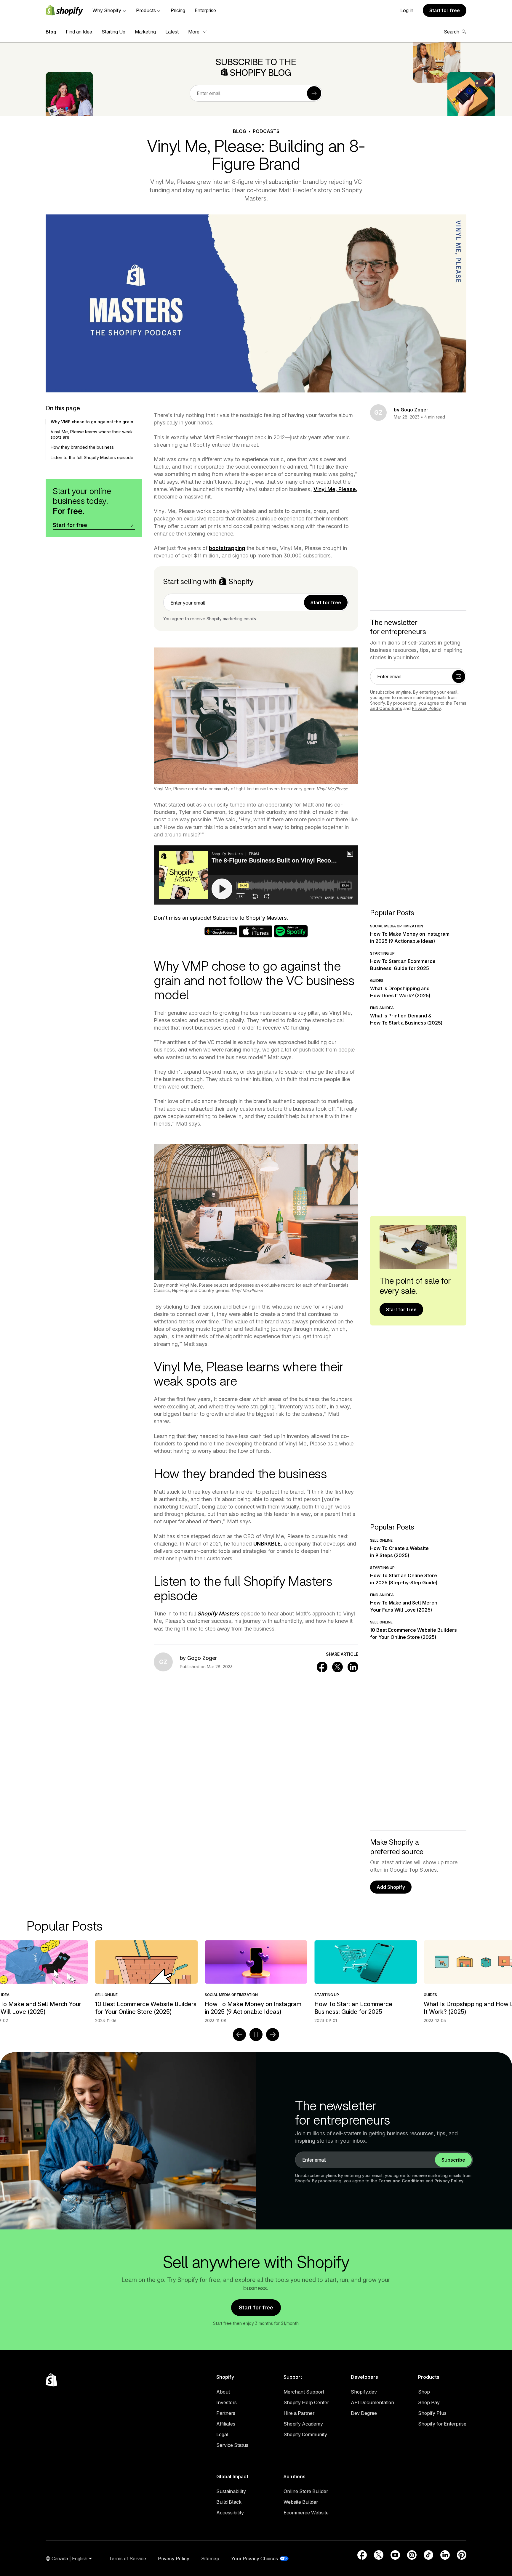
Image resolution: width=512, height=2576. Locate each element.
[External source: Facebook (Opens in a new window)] (362, 2555)
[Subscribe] (314, 93)
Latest (172, 32)
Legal (222, 2434)
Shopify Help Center (306, 2402)
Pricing (178, 10)
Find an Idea (79, 32)
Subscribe (453, 2160)
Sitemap (210, 2559)
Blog (51, 32)
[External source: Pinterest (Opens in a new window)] (462, 2555)
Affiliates (226, 2424)
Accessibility (230, 2513)
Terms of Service (127, 2559)
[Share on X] (337, 1667)
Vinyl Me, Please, (335, 489)
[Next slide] (273, 2035)
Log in (407, 10)
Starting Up (113, 32)
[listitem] (182, 1982)
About (223, 2392)
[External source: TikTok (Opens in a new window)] (428, 2555)
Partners (226, 2413)
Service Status (232, 2445)
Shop (424, 2392)
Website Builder (301, 2502)
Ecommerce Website (306, 2513)
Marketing (145, 32)
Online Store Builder (306, 2491)
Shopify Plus (432, 2413)
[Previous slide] (239, 2035)
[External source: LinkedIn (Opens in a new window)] (445, 2555)
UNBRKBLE (267, 1544)
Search (452, 32)
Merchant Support (304, 2392)
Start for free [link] (326, 602)
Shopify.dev (364, 2392)
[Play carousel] (256, 2035)
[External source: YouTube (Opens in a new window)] (395, 2555)
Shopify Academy (303, 2424)
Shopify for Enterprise (442, 2424)
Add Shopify (391, 1887)
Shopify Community (305, 2434)
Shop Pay (429, 2402)
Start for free (445, 10)
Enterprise (205, 10)
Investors (227, 2402)
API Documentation (372, 2402)
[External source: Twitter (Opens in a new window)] (379, 2555)
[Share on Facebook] (322, 1667)
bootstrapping (227, 548)
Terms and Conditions (401, 2181)
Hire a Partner (299, 2413)
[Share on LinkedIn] (353, 1667)
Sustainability (231, 2491)
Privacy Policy (426, 708)
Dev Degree (364, 2413)
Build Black (229, 2502)
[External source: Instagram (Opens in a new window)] (412, 2555)
